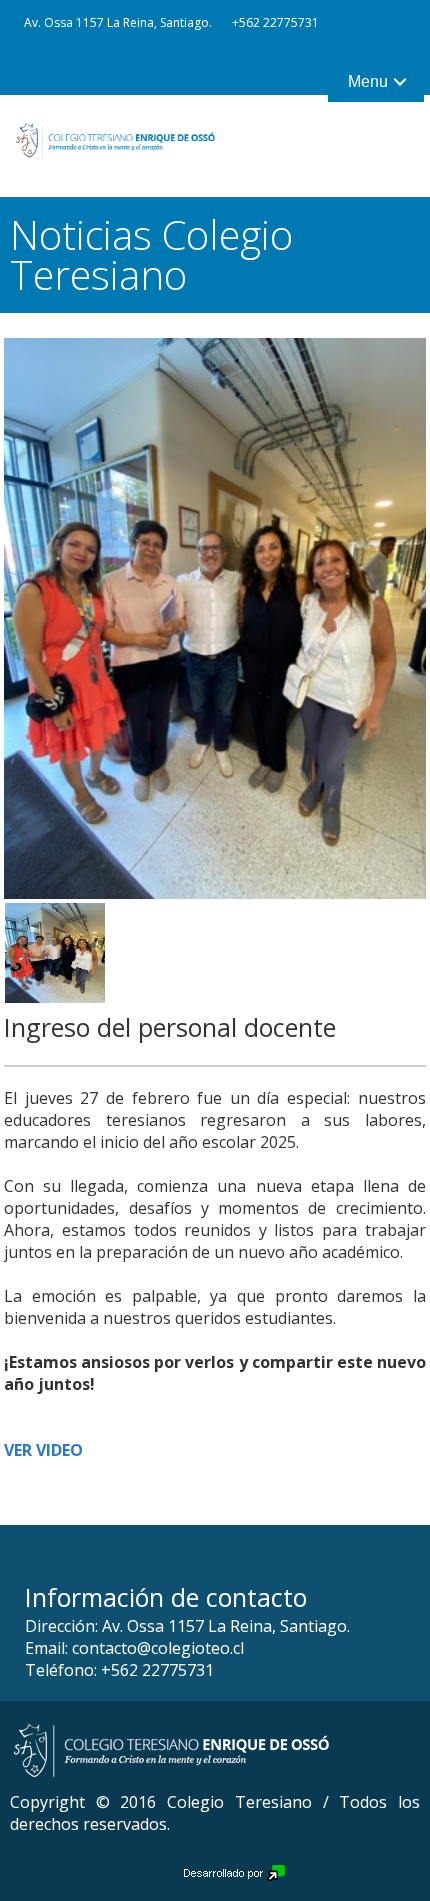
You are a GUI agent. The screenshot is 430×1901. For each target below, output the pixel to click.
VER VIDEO (43, 1450)
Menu (368, 81)
